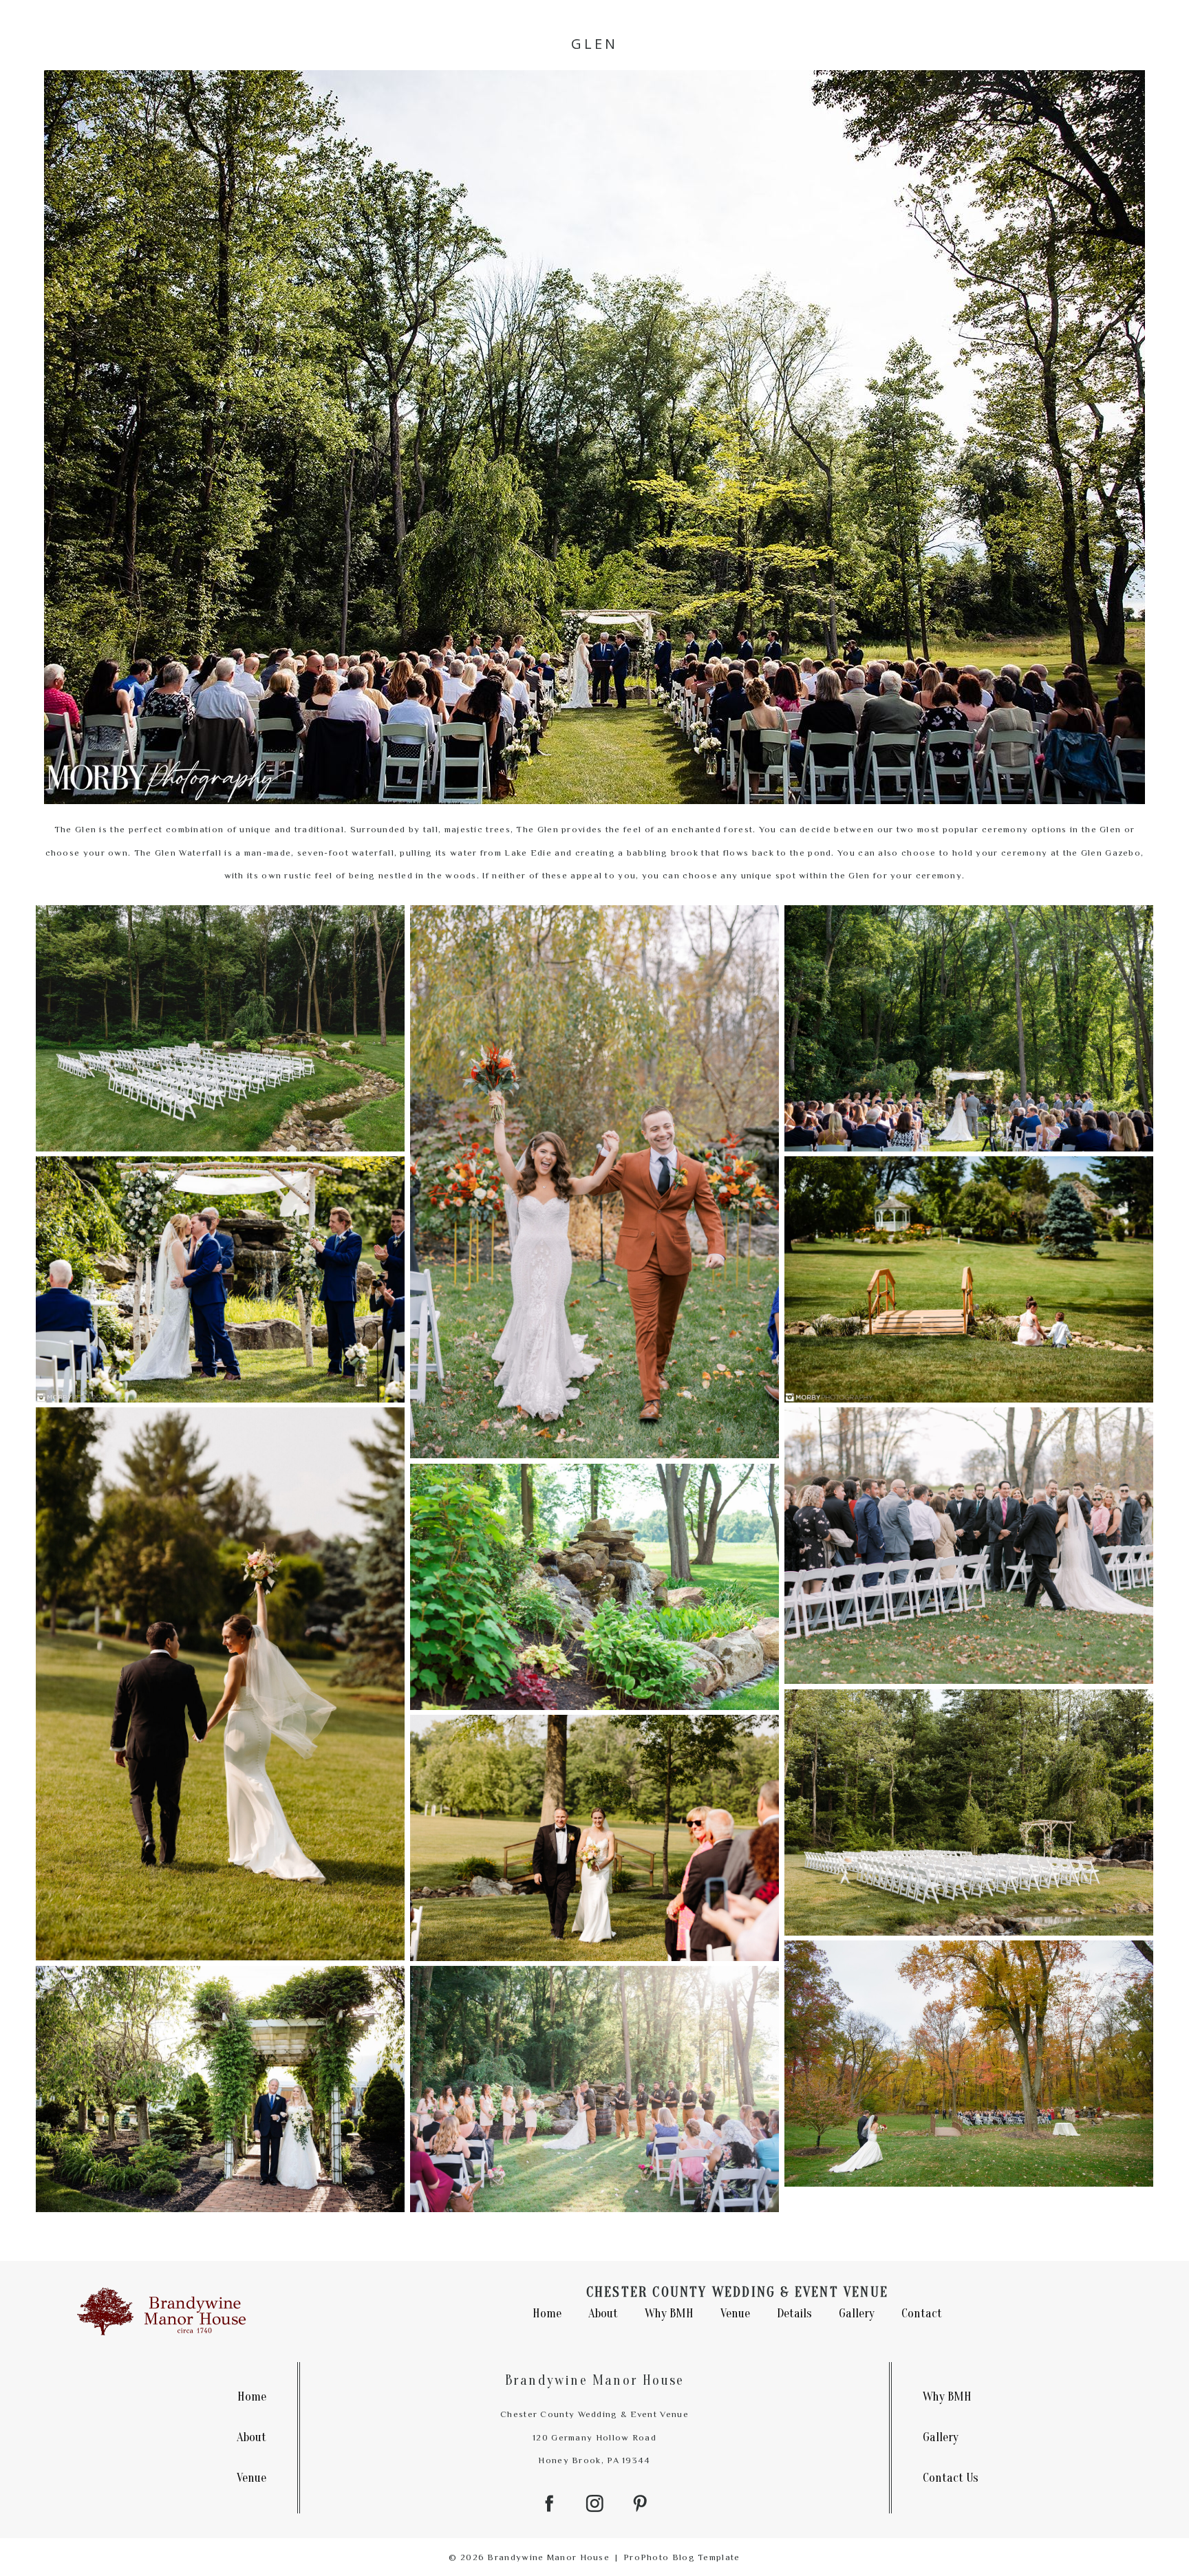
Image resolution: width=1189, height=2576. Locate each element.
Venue (735, 2314)
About (603, 2314)
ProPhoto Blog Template (682, 2557)
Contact (922, 2314)
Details (794, 2314)
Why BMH (669, 2314)
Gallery (857, 2314)
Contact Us (951, 2478)
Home (547, 2314)
